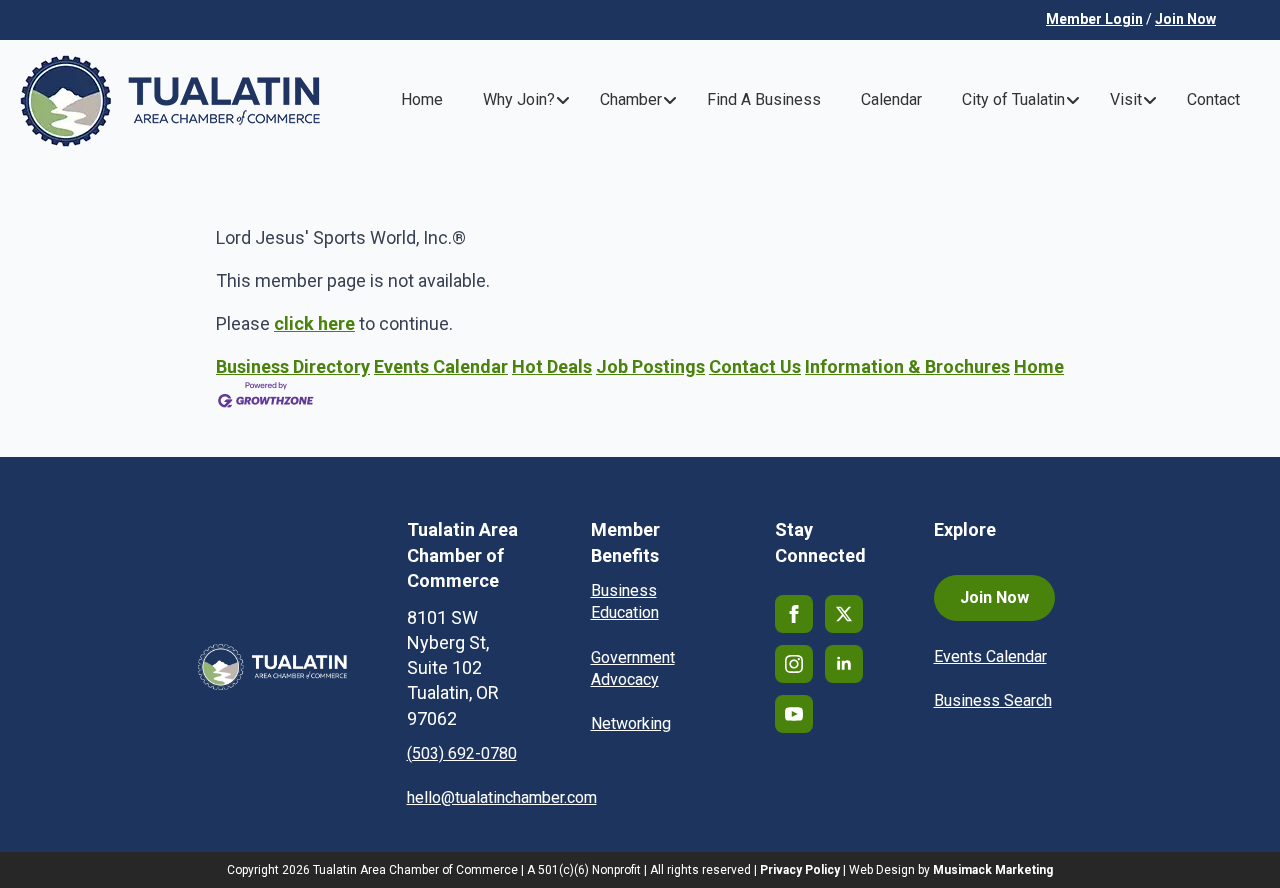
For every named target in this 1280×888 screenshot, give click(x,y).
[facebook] (794, 614)
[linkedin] (844, 664)
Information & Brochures (907, 366)
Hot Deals (552, 366)
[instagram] (794, 664)
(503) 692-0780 (462, 753)
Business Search (993, 700)
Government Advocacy (633, 668)
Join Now (1185, 19)
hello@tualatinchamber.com (502, 797)
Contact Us (755, 366)
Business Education (625, 601)
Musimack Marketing (993, 870)
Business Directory (293, 366)
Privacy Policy (800, 870)
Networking (631, 723)
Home (1039, 366)
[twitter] (844, 614)
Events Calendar (441, 366)
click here (314, 323)
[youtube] (794, 714)
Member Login (1094, 19)
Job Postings (650, 366)
